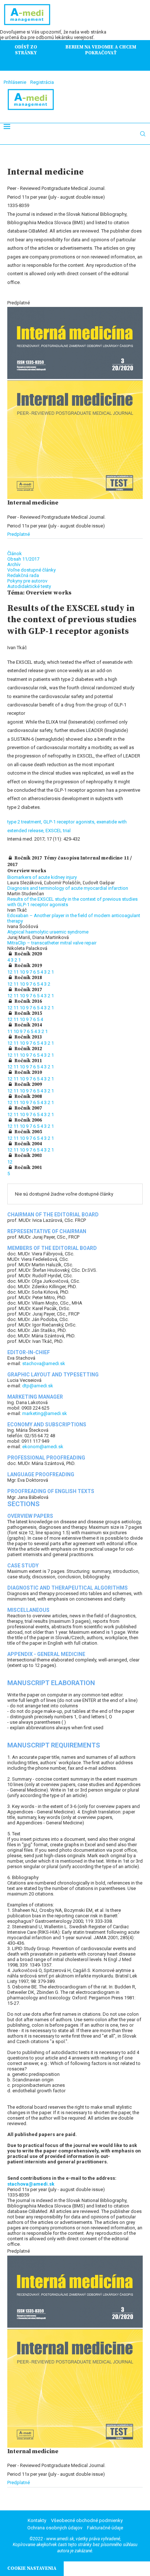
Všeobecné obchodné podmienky (87, 2520)
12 (10, 972)
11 (17, 972)
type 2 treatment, (25, 822)
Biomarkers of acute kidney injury (42, 877)
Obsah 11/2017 (23, 559)
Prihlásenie (15, 82)
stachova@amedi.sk (44, 1363)
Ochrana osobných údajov (55, 2528)
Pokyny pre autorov (27, 581)
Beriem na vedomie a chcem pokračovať (101, 50)
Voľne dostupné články (31, 570)
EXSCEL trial (58, 831)
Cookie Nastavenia (32, 2568)
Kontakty (37, 2520)
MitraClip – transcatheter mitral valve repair (52, 943)
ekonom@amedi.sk (43, 1447)
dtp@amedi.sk (38, 1386)
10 (23, 972)
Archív (14, 564)
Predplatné (19, 534)
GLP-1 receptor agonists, (70, 822)
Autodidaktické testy (29, 586)
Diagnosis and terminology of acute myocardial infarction (68, 888)
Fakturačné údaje (105, 2528)
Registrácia (42, 82)
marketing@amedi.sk (45, 1413)
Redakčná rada (23, 575)
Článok (15, 554)
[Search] (143, 134)
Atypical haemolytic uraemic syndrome (48, 932)
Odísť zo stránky (26, 50)
